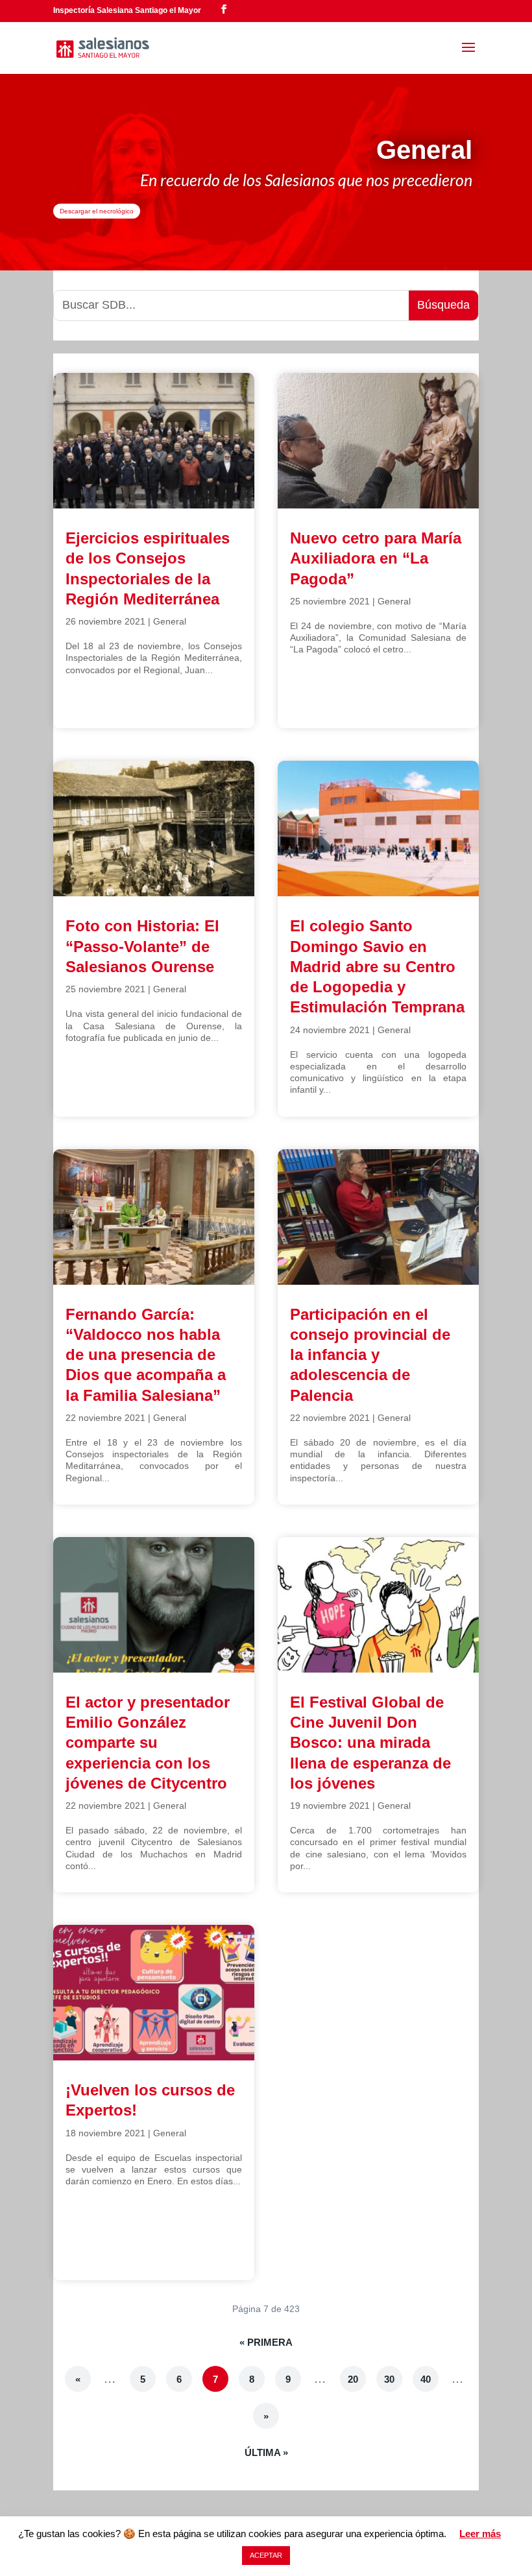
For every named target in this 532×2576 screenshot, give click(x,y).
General (170, 621)
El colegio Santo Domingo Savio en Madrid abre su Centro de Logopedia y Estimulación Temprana (377, 966)
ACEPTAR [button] (266, 2555)
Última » (266, 2452)
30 (389, 2379)
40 (426, 2379)
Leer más (480, 2534)
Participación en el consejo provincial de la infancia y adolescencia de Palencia (370, 1355)
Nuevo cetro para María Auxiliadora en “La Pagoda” (376, 558)
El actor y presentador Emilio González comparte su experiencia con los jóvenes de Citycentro (148, 1743)
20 (353, 2379)
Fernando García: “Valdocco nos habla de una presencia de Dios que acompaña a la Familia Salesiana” (146, 1355)
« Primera (266, 2342)
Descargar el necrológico (97, 211)
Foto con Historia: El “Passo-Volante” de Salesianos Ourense (142, 946)
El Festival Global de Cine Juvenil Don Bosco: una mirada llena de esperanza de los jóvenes (370, 1743)
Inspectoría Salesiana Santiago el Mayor (127, 10)
